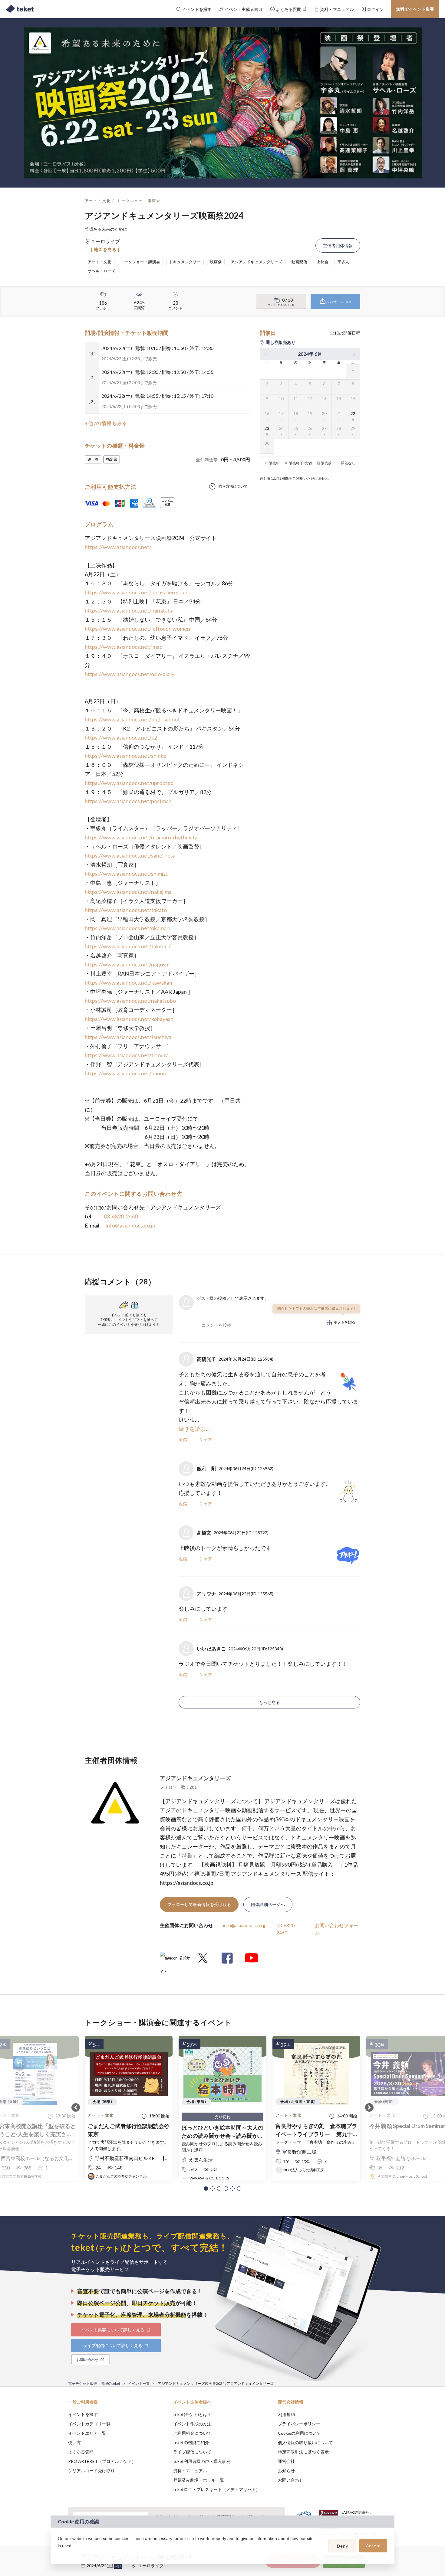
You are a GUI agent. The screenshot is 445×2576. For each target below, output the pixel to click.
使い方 (74, 2442)
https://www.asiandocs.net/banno (125, 1073)
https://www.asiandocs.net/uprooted (129, 783)
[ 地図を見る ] (105, 249)
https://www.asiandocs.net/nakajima (128, 892)
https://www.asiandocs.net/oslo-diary (130, 674)
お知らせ (286, 2471)
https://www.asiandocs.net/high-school (132, 719)
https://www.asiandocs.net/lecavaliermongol (138, 592)
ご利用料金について (192, 2433)
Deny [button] (343, 2546)
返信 (183, 1439)
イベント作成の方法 (192, 2424)
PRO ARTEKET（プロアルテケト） (102, 2461)
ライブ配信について (192, 2452)
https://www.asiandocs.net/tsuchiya (128, 1037)
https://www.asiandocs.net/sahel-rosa (130, 855)
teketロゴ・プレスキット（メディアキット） (217, 2489)
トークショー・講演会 (139, 201)
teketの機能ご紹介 (191, 2442)
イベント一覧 (139, 2383)
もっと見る (269, 1702)
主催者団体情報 (338, 245)
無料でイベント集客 (415, 9)
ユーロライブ (151, 2566)
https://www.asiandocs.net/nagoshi (127, 964)
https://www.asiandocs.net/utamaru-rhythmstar (142, 837)
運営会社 (286, 2461)
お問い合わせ (291, 2480)
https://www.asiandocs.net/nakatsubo (130, 1001)
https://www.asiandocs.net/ (118, 547)
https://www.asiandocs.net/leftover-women (137, 629)
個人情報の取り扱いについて (305, 2442)
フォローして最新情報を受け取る (199, 1904)
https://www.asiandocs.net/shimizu (127, 874)
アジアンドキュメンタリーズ (195, 1778)
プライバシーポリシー (299, 2424)
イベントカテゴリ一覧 (89, 2424)
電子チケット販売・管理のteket (94, 2383)
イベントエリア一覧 (87, 2433)
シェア (206, 1439)
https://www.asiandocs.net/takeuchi (128, 946)
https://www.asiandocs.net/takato (126, 910)
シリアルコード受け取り (91, 2471)
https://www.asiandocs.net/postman (128, 801)
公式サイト (175, 1960)
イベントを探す (83, 2414)
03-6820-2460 (121, 1216)
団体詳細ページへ (268, 1904)
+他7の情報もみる (106, 423)
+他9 (118, 2566)
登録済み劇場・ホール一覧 (199, 2480)
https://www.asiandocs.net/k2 (121, 737)
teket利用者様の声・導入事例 (202, 2461)
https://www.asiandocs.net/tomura (127, 1055)
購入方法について (233, 486)
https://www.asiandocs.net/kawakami (130, 982)
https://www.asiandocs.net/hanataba (129, 610)
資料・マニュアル (190, 2471)
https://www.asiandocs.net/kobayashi (130, 1019)
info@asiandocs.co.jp (130, 1225)
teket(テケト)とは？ (192, 2414)
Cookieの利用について (299, 2433)
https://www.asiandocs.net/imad (124, 647)
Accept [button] (373, 2546)
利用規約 (286, 2414)
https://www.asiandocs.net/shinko (125, 756)
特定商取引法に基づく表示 (303, 2452)
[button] (206, 2189)
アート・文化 (98, 201)
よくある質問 (81, 2452)
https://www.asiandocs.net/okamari (127, 928)
